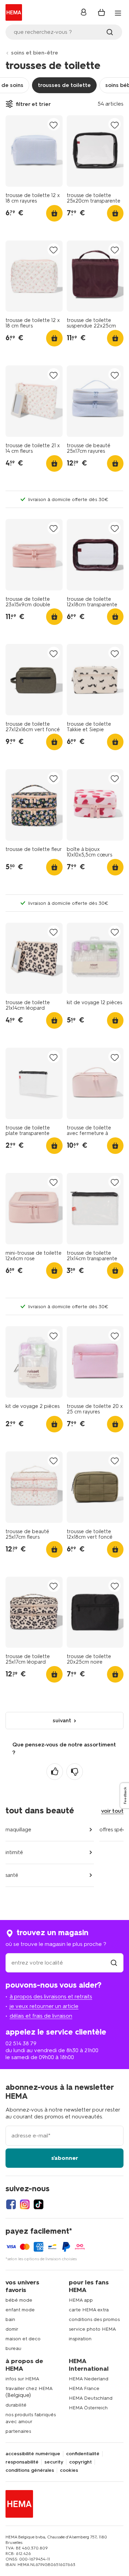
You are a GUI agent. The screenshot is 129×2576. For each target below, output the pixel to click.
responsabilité (22, 2462)
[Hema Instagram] (25, 2204)
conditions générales (30, 2470)
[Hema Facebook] (11, 2204)
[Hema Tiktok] (39, 2204)
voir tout (112, 1811)
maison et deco (23, 2339)
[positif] (55, 1772)
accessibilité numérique (33, 2454)
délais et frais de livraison (41, 2016)
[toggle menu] (118, 13)
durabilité (16, 2405)
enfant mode (20, 2310)
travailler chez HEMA (29, 2388)
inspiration (80, 2339)
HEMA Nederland (89, 2379)
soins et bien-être (35, 53)
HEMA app (81, 2300)
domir (12, 2329)
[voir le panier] (101, 12)
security (54, 2462)
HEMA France (84, 2388)
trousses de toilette (64, 85)
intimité (14, 1852)
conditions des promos (94, 2319)
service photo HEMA (92, 2329)
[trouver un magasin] (114, 1963)
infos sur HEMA (22, 2379)
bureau (13, 2348)
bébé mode (19, 2300)
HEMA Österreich (88, 2408)
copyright (80, 2462)
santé (12, 1875)
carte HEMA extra (89, 2310)
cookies (69, 2470)
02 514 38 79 (21, 2043)
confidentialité (83, 2454)
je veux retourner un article (44, 2006)
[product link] (34, 151)
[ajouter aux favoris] (54, 125)
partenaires (18, 2431)
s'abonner (65, 2158)
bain (10, 2319)
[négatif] (75, 1772)
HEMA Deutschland (91, 2398)
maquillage (18, 1830)
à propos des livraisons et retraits (51, 1996)
